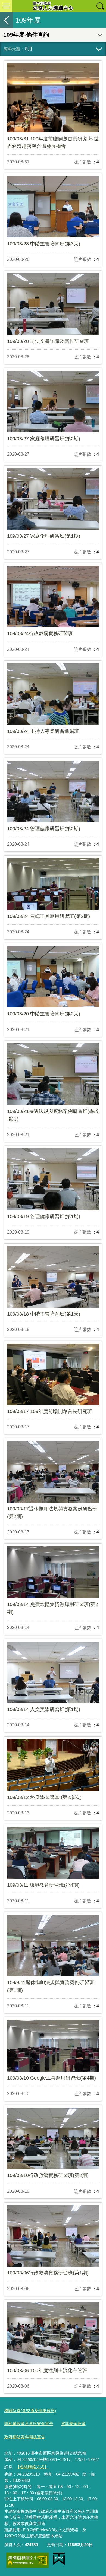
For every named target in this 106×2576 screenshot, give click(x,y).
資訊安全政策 (73, 2424)
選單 (6, 6)
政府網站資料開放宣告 (25, 2437)
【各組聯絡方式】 (32, 2467)
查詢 (100, 6)
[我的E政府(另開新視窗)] (59, 2559)
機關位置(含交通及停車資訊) (30, 2411)
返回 (7, 20)
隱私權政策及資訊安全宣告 (29, 2424)
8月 (29, 49)
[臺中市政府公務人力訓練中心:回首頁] (53, 6)
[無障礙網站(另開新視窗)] (27, 2560)
